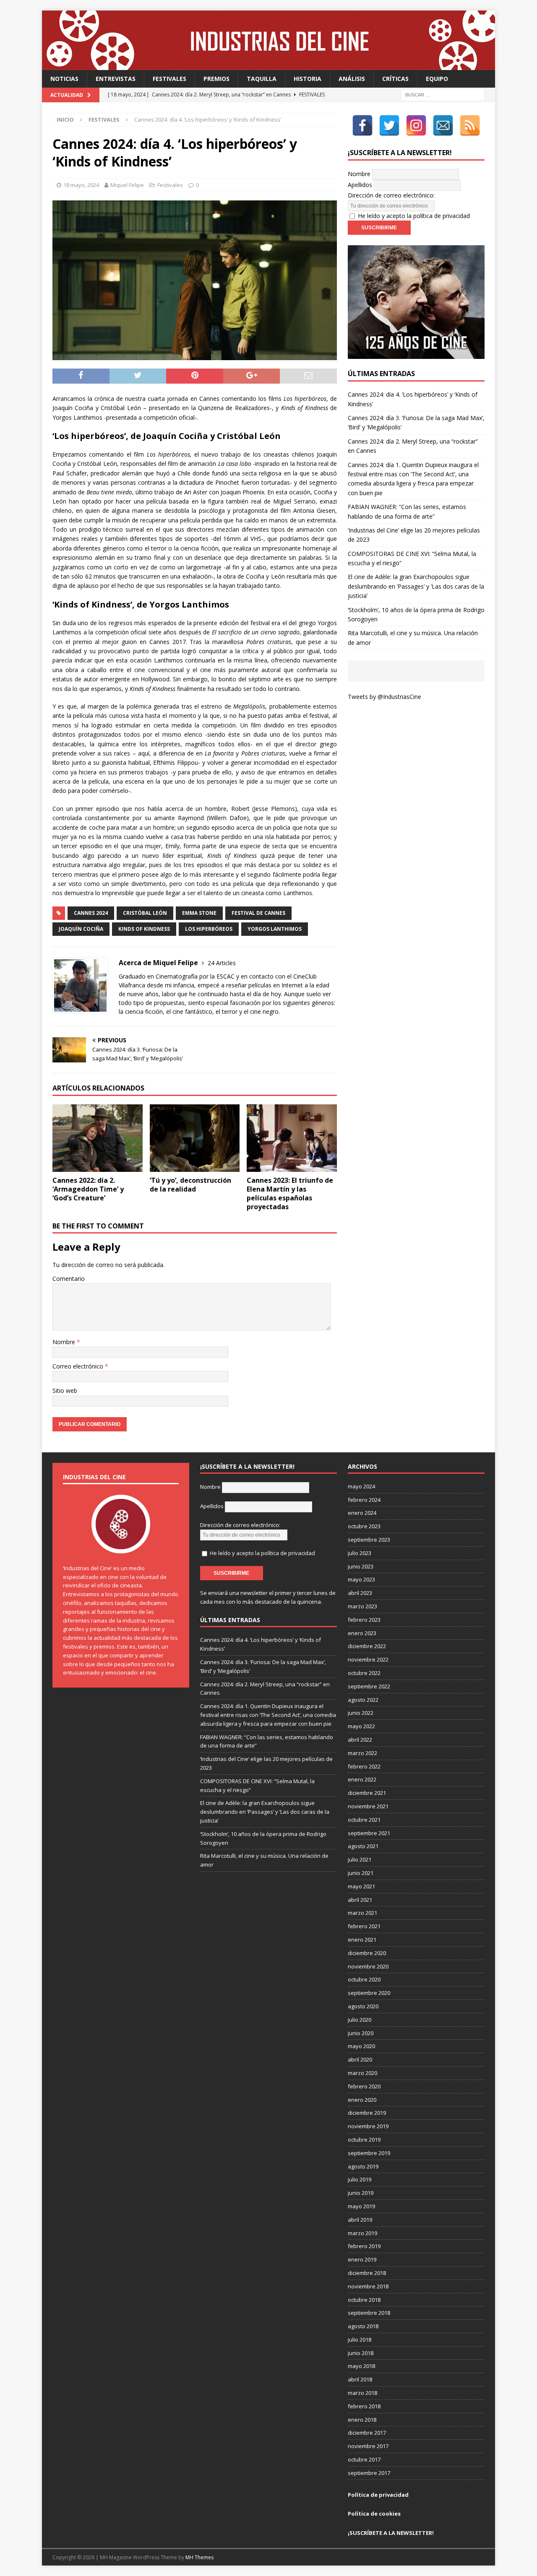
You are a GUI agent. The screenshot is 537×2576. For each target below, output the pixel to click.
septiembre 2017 (369, 2473)
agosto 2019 (363, 2166)
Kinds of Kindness (144, 929)
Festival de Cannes (258, 913)
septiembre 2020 (369, 1993)
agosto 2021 (363, 1846)
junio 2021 (361, 1873)
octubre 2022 (364, 1673)
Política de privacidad (378, 2495)
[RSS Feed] (470, 125)
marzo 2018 (362, 2393)
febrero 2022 (364, 1766)
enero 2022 (362, 1779)
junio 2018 (361, 2353)
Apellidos (360, 185)
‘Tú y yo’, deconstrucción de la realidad (190, 1185)
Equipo (437, 79)
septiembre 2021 (369, 1833)
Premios (216, 79)
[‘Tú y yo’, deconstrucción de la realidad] (195, 1138)
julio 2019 (360, 2179)
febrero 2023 (364, 1620)
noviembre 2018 (368, 2286)
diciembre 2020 (367, 1953)
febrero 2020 (364, 2086)
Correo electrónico (79, 1366)
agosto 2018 (363, 2326)
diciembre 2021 (367, 1793)
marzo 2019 (362, 2233)
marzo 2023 (362, 1606)
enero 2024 (362, 1513)
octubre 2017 (364, 2459)
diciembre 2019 (367, 2113)
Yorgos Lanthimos (275, 929)
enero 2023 (362, 1633)
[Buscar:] (443, 95)
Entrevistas (116, 79)
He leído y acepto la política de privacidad (414, 216)
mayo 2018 (361, 2366)
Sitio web (65, 1391)
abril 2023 (360, 1593)
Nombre (65, 1342)
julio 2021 (360, 1859)
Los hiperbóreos (209, 929)
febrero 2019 (364, 2246)
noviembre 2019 (368, 2126)
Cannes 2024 (91, 913)
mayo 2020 (361, 2046)
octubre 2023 (364, 1526)
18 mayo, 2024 (81, 185)
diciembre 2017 (367, 2433)
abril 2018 (360, 2379)
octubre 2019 (364, 2140)
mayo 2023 (361, 1579)
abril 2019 (360, 2220)
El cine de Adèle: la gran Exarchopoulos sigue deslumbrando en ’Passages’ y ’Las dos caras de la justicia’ (416, 586)
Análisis (352, 79)
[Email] (443, 125)
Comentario (69, 1279)
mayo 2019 (361, 2206)
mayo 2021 (361, 1886)
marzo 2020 (362, 2073)
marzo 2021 (362, 1913)
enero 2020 (362, 2100)
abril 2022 (360, 1740)
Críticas (395, 79)
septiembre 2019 (369, 2153)
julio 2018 (360, 2340)
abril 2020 (360, 2059)
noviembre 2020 (368, 1966)
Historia (308, 79)
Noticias (64, 79)
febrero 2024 (364, 1500)
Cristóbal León (145, 913)
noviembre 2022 (368, 1659)
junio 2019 (361, 2193)
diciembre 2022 (367, 1646)
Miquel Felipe (127, 185)
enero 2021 (362, 1940)
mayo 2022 (361, 1726)
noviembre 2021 (368, 1806)
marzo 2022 (362, 1753)
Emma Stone (199, 913)
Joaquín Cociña (81, 929)
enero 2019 (362, 2259)
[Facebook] (362, 125)
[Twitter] (389, 125)
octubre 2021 (364, 1820)
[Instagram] (416, 125)
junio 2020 (361, 2033)
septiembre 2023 (369, 1540)
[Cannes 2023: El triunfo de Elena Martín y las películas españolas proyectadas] (292, 1138)
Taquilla (262, 79)
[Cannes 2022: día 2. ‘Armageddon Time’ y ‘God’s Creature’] (98, 1138)
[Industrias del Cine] (268, 65)
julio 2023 (360, 1553)
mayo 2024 (361, 1486)
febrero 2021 (364, 1926)
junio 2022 (361, 1713)
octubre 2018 (364, 2300)
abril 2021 (360, 1900)
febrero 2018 (364, 2406)
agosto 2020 (363, 2006)
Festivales (169, 79)
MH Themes (199, 2557)
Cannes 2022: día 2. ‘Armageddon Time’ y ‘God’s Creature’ (88, 1189)
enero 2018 (362, 2420)
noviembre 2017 (368, 2446)
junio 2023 (361, 1566)
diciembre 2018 (367, 2273)
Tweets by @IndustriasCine (385, 697)
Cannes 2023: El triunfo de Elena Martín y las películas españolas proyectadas (290, 1193)
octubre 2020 (364, 1979)
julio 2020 (360, 2020)
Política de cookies (374, 2514)
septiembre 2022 (369, 1686)
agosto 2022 (363, 1700)
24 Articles (222, 963)
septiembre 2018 (369, 2313)
